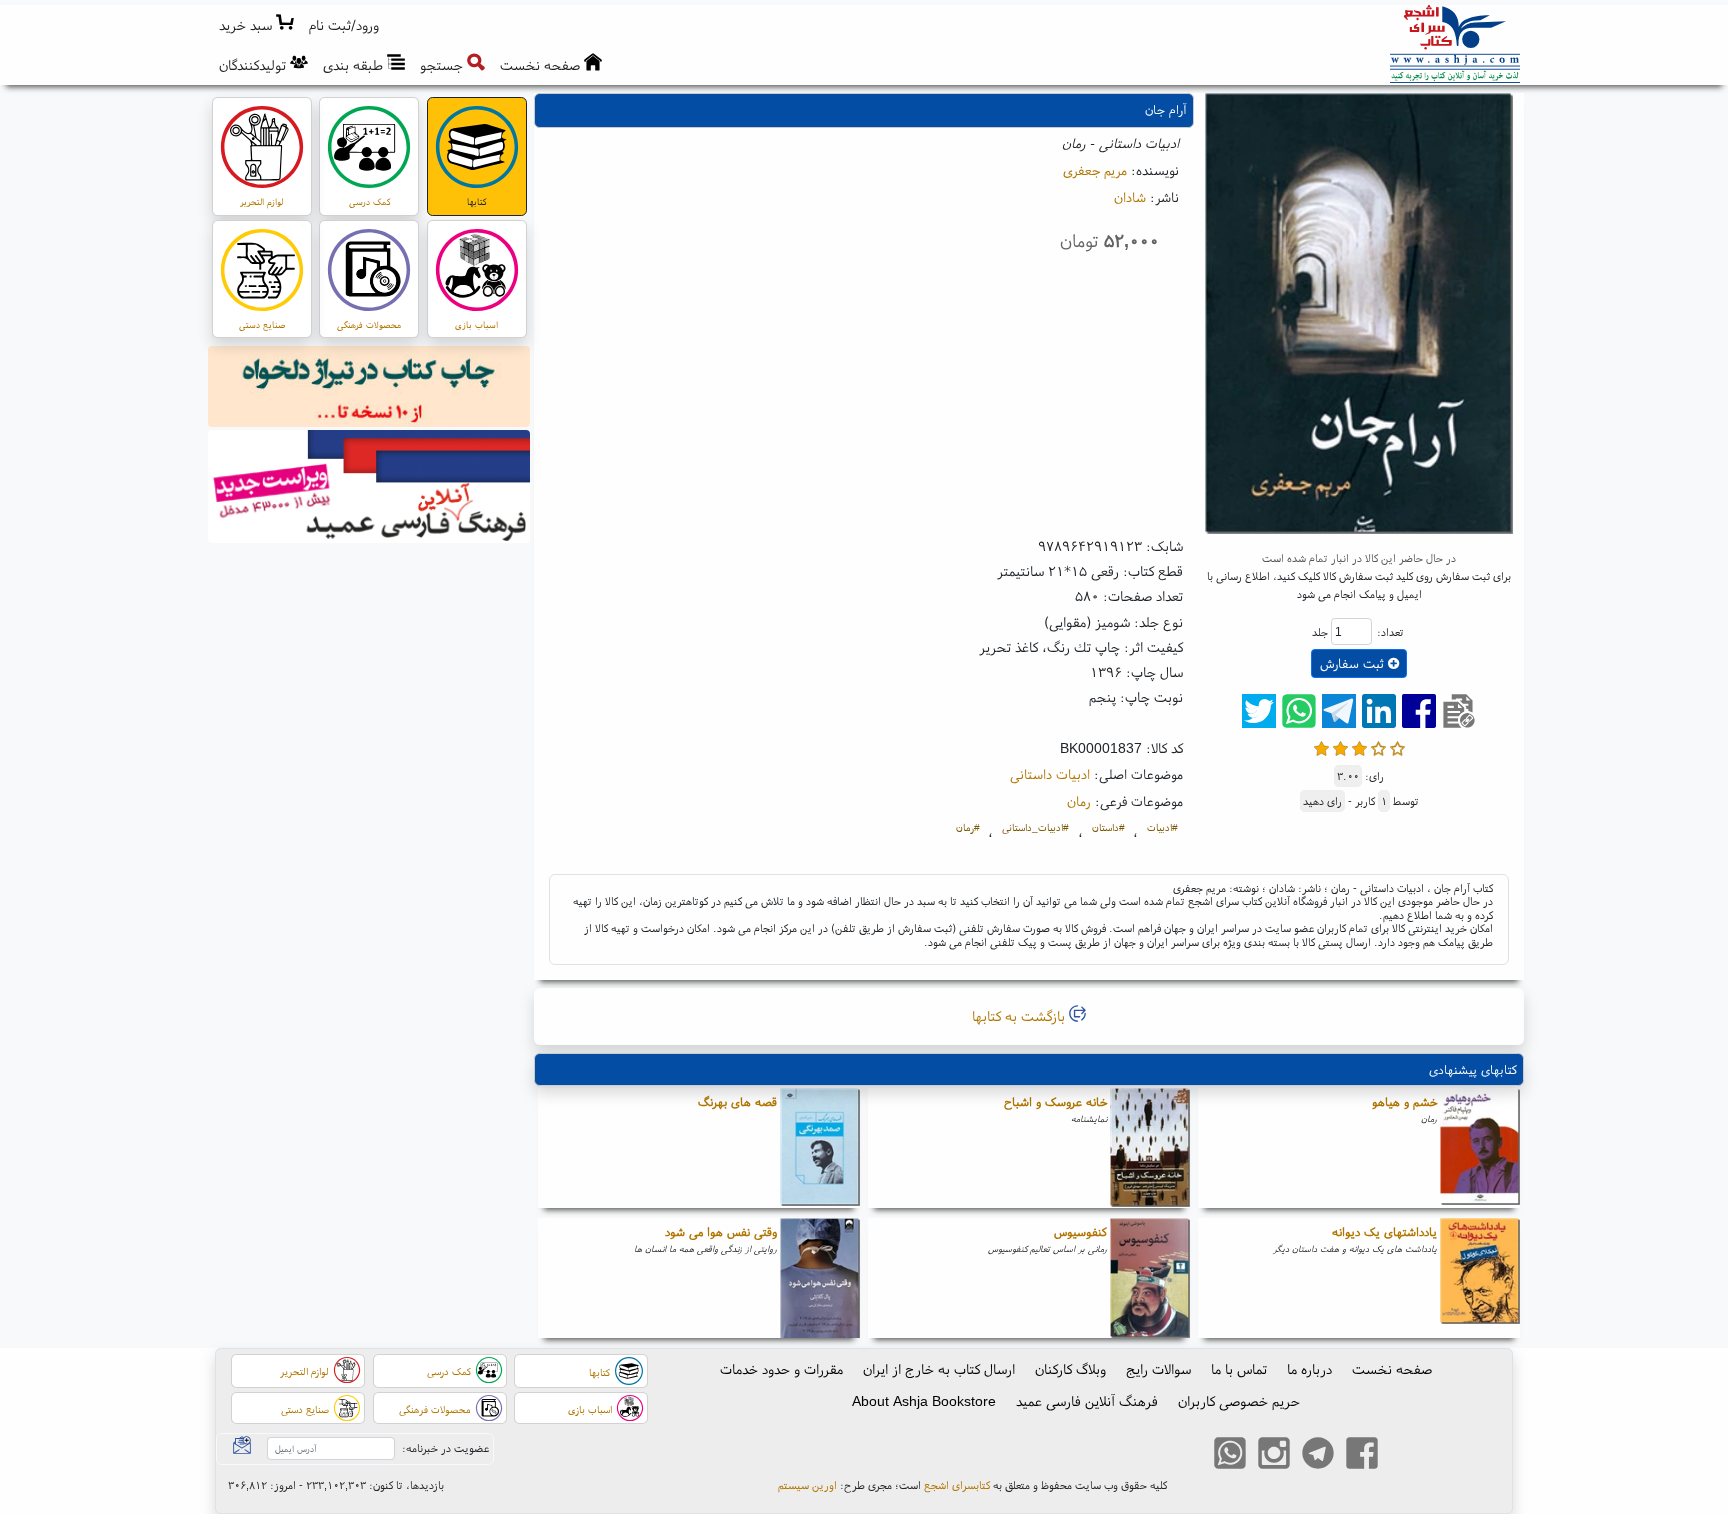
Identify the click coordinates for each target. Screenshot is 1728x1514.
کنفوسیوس (1080, 1231)
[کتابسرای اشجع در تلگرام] (1318, 1455)
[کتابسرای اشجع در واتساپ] (1230, 1455)
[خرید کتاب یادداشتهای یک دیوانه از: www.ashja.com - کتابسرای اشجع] (1480, 1278)
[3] (1359, 746)
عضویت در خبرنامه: (445, 1448)
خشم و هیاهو (1404, 1101)
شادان (1130, 197)
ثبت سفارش (1354, 663)
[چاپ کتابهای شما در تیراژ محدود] (369, 389)
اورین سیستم (807, 1485)
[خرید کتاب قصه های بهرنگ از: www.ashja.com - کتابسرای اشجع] (820, 1148)
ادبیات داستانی (1050, 774)
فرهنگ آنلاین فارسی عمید (1087, 1401)
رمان (1079, 801)
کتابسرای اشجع (957, 1485)
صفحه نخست (1392, 1369)
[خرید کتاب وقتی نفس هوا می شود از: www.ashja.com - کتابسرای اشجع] (820, 1278)
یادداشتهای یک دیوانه (1384, 1231)
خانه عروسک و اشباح (1055, 1101)
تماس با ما (1239, 1369)
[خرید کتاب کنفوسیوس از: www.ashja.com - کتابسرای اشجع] (1150, 1278)
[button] (344, 25)
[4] (1378, 746)
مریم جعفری (1095, 170)
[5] (1397, 746)
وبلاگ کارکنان (1070, 1369)
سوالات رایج (1158, 1369)
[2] (1340, 746)
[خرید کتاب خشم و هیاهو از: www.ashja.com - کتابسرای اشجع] (1480, 1148)
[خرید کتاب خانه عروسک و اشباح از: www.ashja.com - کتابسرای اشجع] (1150, 1148)
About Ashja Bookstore (924, 1401)
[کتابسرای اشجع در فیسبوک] (1362, 1455)
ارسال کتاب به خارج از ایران (939, 1369)
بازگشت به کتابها (1020, 1016)
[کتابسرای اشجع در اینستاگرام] (1274, 1455)
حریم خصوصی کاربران (1239, 1401)
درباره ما (1309, 1369)
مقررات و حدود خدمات (781, 1369)
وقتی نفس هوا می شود (721, 1231)
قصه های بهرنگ (737, 1101)
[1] (1321, 746)
